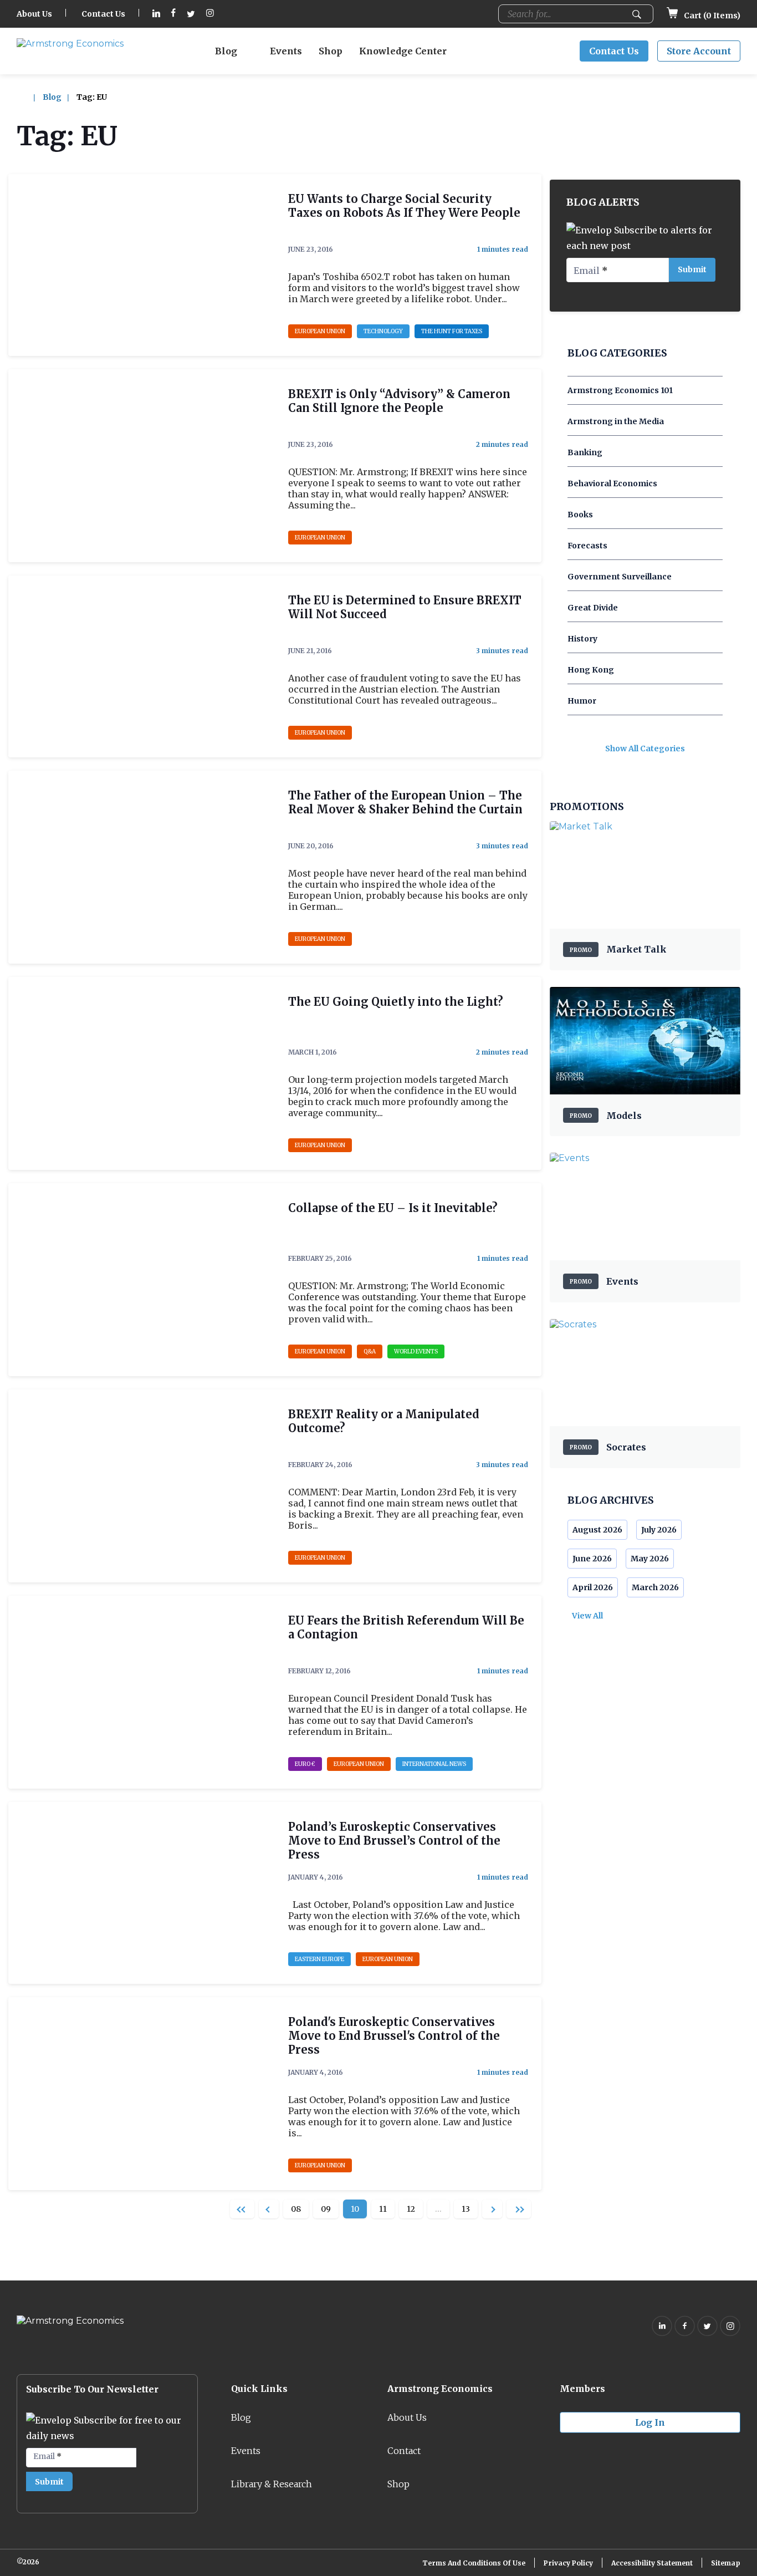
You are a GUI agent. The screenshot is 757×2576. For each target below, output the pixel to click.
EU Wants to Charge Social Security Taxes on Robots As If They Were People (404, 206)
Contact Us (103, 14)
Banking (585, 452)
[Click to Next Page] (492, 2209)
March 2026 (655, 1587)
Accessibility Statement (652, 2563)
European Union (320, 331)
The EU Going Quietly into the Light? (396, 1002)
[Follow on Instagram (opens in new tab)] (210, 14)
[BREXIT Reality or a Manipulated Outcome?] (142, 1486)
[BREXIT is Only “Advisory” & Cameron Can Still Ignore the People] (142, 466)
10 (355, 2209)
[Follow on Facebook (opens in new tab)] (173, 14)
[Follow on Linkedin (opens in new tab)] (156, 14)
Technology (383, 331)
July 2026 (659, 1530)
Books (580, 515)
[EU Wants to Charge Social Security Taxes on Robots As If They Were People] (142, 265)
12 (411, 2209)
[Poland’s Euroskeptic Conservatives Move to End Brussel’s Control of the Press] (142, 1893)
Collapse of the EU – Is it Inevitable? (393, 1208)
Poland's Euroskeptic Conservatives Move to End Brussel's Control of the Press (394, 2036)
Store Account (699, 51)
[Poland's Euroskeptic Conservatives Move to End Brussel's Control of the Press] (142, 2094)
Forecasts (587, 546)
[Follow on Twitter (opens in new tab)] (191, 14)
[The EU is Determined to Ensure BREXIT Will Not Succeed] (142, 666)
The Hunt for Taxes (452, 331)
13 (466, 2209)
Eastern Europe (319, 1959)
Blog (226, 51)
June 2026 (592, 1559)
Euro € (305, 1764)
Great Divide (593, 608)
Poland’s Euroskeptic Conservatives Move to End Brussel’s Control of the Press (394, 1841)
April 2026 (593, 1587)
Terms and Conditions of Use (474, 2563)
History (582, 639)
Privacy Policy (568, 2563)
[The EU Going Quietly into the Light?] (142, 1073)
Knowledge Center (403, 51)
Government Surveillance (620, 577)
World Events (416, 1351)
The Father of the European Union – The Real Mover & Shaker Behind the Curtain (405, 802)
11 (383, 2209)
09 (326, 2209)
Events (286, 51)
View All (587, 1616)
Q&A (370, 1351)
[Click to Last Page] (519, 2209)
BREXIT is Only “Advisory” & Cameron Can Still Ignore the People (399, 401)
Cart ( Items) (711, 16)
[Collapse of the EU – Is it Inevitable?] (142, 1280)
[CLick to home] (29, 97)
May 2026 (650, 1559)
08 (296, 2209)
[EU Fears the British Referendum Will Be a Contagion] (142, 1692)
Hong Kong (591, 670)
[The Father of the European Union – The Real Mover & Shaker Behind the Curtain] (142, 867)
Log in (650, 2422)
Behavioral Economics (612, 483)
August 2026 (597, 1530)
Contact (404, 2451)
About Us (34, 14)
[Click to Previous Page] (269, 2209)
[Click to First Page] (242, 2209)
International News (434, 1764)
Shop (331, 51)
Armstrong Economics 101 (620, 390)
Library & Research (272, 2484)
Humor (582, 701)
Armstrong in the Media (616, 421)
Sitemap (726, 2563)
